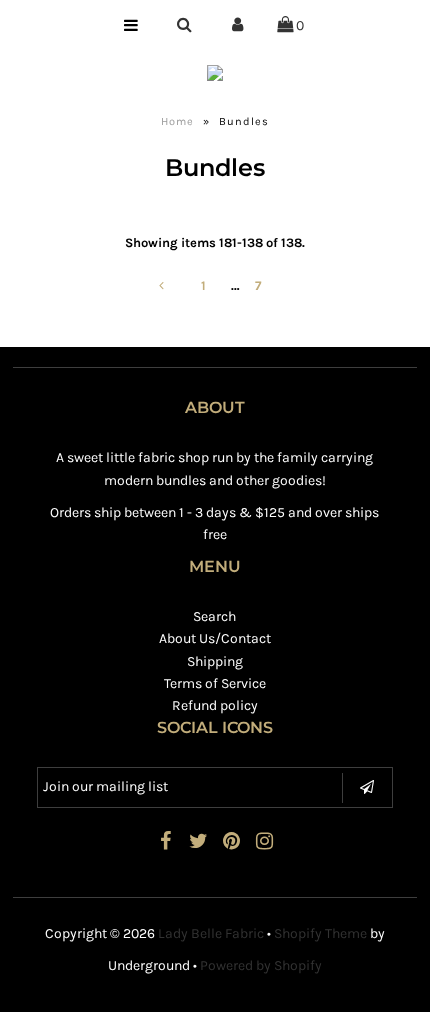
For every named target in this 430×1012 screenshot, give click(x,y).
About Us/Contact (215, 638)
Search (214, 616)
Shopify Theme (320, 933)
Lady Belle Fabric (211, 933)
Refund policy (215, 705)
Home (177, 121)
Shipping (215, 661)
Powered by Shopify (261, 965)
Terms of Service (215, 683)
